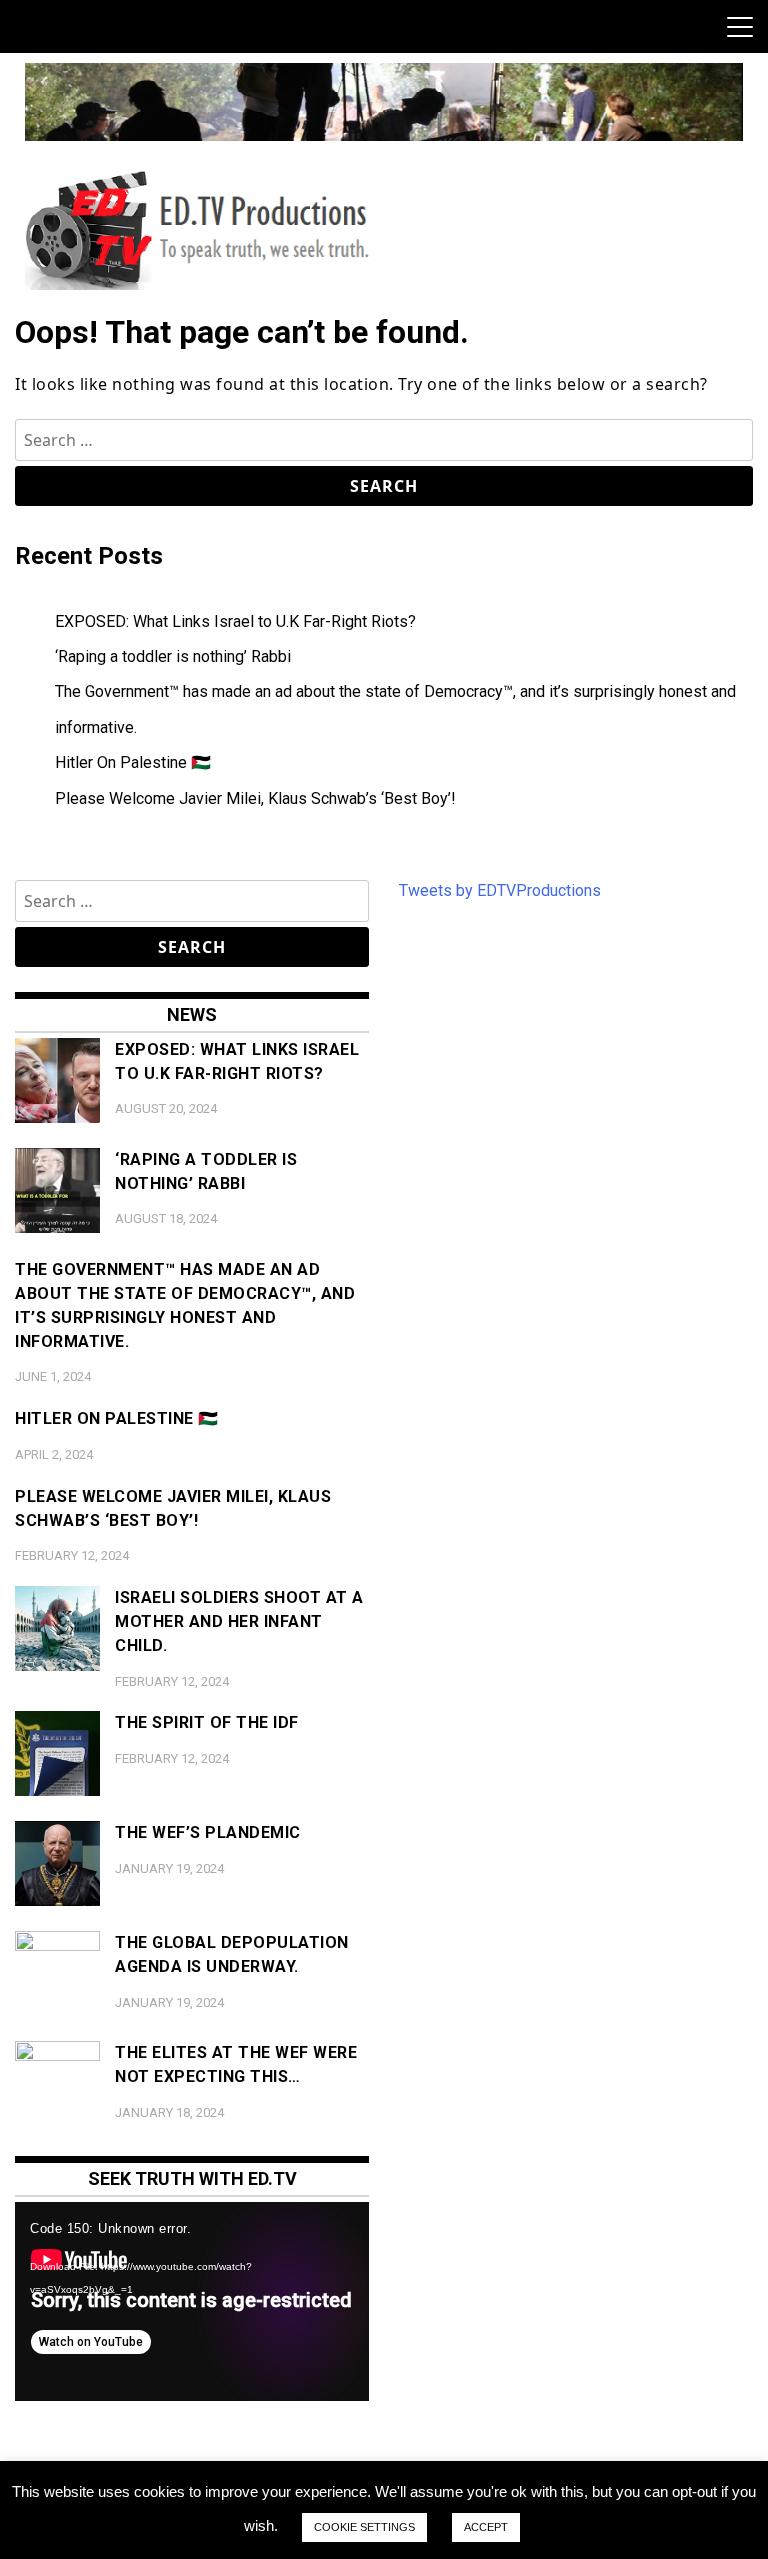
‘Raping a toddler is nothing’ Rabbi (173, 656)
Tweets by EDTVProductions (500, 890)
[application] (192, 2301)
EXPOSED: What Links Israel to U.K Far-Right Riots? (235, 621)
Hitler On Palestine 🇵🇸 (133, 762)
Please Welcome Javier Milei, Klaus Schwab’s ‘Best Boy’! (255, 798)
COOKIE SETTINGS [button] (364, 2527)
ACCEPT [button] (486, 2527)
